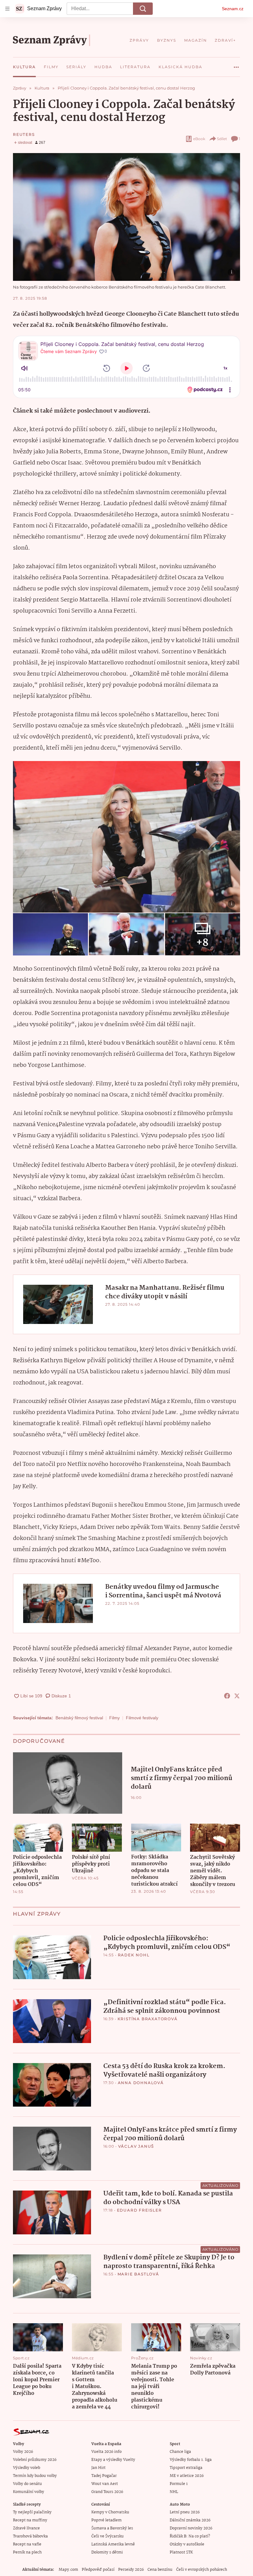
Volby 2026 (23, 2452)
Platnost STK (181, 2552)
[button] (126, 217)
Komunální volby (29, 2492)
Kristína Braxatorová (148, 2019)
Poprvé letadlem (106, 2520)
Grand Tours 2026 (107, 2492)
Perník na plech (27, 2552)
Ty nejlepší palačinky (32, 2512)
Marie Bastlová (138, 2274)
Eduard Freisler (139, 2210)
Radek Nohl (134, 1955)
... (236, 65)
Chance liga (180, 2452)
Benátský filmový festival (79, 1718)
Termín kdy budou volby (35, 2476)
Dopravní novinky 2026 (191, 2528)
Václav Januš (136, 2146)
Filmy (114, 1718)
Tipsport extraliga (186, 2468)
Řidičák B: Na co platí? (190, 2536)
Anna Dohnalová (141, 2083)
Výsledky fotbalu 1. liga (191, 2460)
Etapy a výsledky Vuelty (113, 2460)
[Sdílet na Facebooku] (227, 1696)
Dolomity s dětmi (107, 2552)
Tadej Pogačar (104, 2476)
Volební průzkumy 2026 (35, 2460)
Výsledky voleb (27, 2468)
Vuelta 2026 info (106, 2452)
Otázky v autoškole (187, 2544)
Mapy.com (68, 2570)
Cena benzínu (160, 2570)
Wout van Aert (105, 2484)
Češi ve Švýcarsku (108, 2536)
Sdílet (222, 139)
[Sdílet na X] (237, 1696)
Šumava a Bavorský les (112, 2528)
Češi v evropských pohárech (202, 2570)
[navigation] (7, 9)
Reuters (24, 134)
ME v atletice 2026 (187, 2476)
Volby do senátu (27, 2484)
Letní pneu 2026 (185, 2512)
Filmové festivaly (142, 1718)
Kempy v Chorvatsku (110, 2512)
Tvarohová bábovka (30, 2536)
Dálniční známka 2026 (190, 2520)
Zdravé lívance (26, 2528)
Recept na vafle (27, 2544)
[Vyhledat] (143, 9)
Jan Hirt (98, 2468)
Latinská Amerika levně (113, 2544)
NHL (174, 2492)
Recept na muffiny (30, 2520)
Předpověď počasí (98, 2570)
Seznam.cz (233, 9)
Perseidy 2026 (131, 2570)
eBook (199, 139)
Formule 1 (179, 2484)
